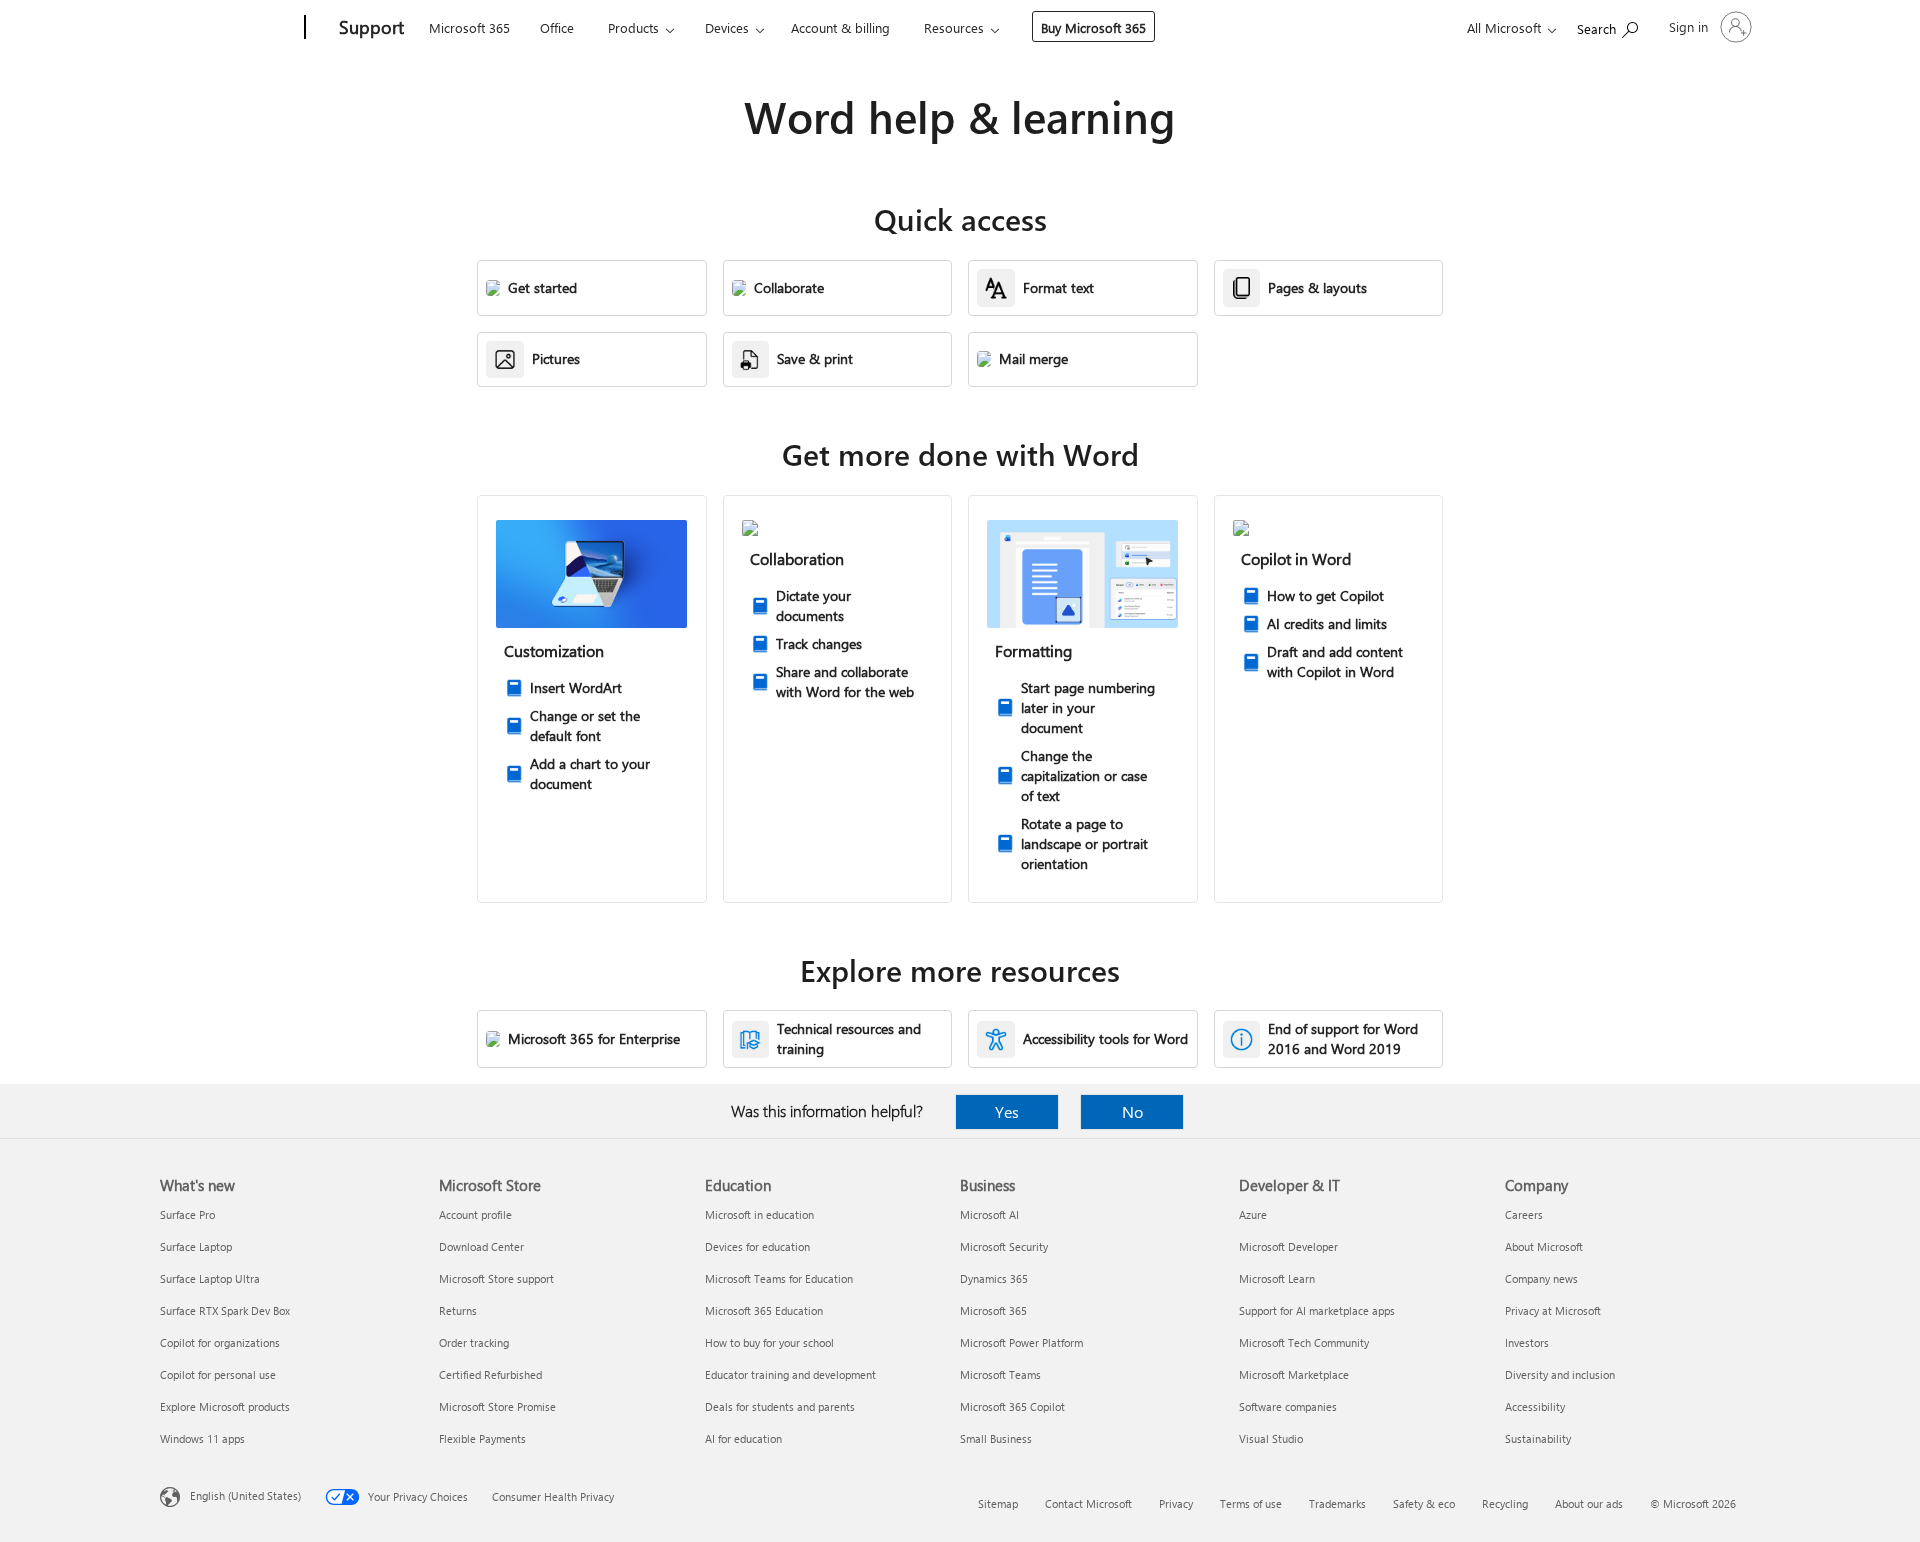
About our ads (1589, 1503)
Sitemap (998, 1503)
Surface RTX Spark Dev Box (225, 1310)
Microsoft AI (989, 1214)
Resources (954, 27)
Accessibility (1535, 1406)
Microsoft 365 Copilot (1012, 1406)
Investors (1527, 1342)
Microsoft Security (1004, 1246)
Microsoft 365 (469, 27)
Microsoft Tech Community (1304, 1342)
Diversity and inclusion (1560, 1374)
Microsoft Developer (1288, 1246)
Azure (1253, 1214)
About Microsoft (1544, 1246)
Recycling (1505, 1503)
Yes (1007, 1111)
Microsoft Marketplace (1294, 1374)
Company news (1541, 1278)
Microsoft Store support (496, 1278)
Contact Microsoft (1088, 1503)
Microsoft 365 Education (764, 1310)
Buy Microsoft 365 (1093, 27)
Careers (1524, 1214)
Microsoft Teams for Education (779, 1278)
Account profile (475, 1214)
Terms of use (1251, 1503)
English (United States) (245, 1495)
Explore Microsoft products (225, 1406)
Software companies (1288, 1406)
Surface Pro (187, 1214)
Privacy (1176, 1503)
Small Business (996, 1438)
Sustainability (1538, 1438)
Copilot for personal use (218, 1374)
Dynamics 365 (994, 1278)
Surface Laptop (196, 1246)
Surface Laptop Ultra (210, 1278)
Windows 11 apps (202, 1438)
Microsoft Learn (1277, 1278)
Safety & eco (1424, 1503)
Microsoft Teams (1000, 1374)
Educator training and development (790, 1374)
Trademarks (1337, 1503)
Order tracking (474, 1342)
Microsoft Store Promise (497, 1406)
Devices (727, 27)
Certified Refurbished (490, 1374)
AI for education (743, 1438)
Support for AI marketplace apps (1317, 1310)
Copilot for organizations (220, 1342)
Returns (458, 1310)
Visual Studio (1271, 1438)
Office (557, 27)
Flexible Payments (482, 1438)
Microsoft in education (759, 1214)
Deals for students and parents (780, 1406)
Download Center (481, 1246)
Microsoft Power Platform (1021, 1342)
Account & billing (840, 27)
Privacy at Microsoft (1553, 1310)
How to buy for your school (769, 1342)
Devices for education (757, 1246)
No (1132, 1111)
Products (633, 27)
